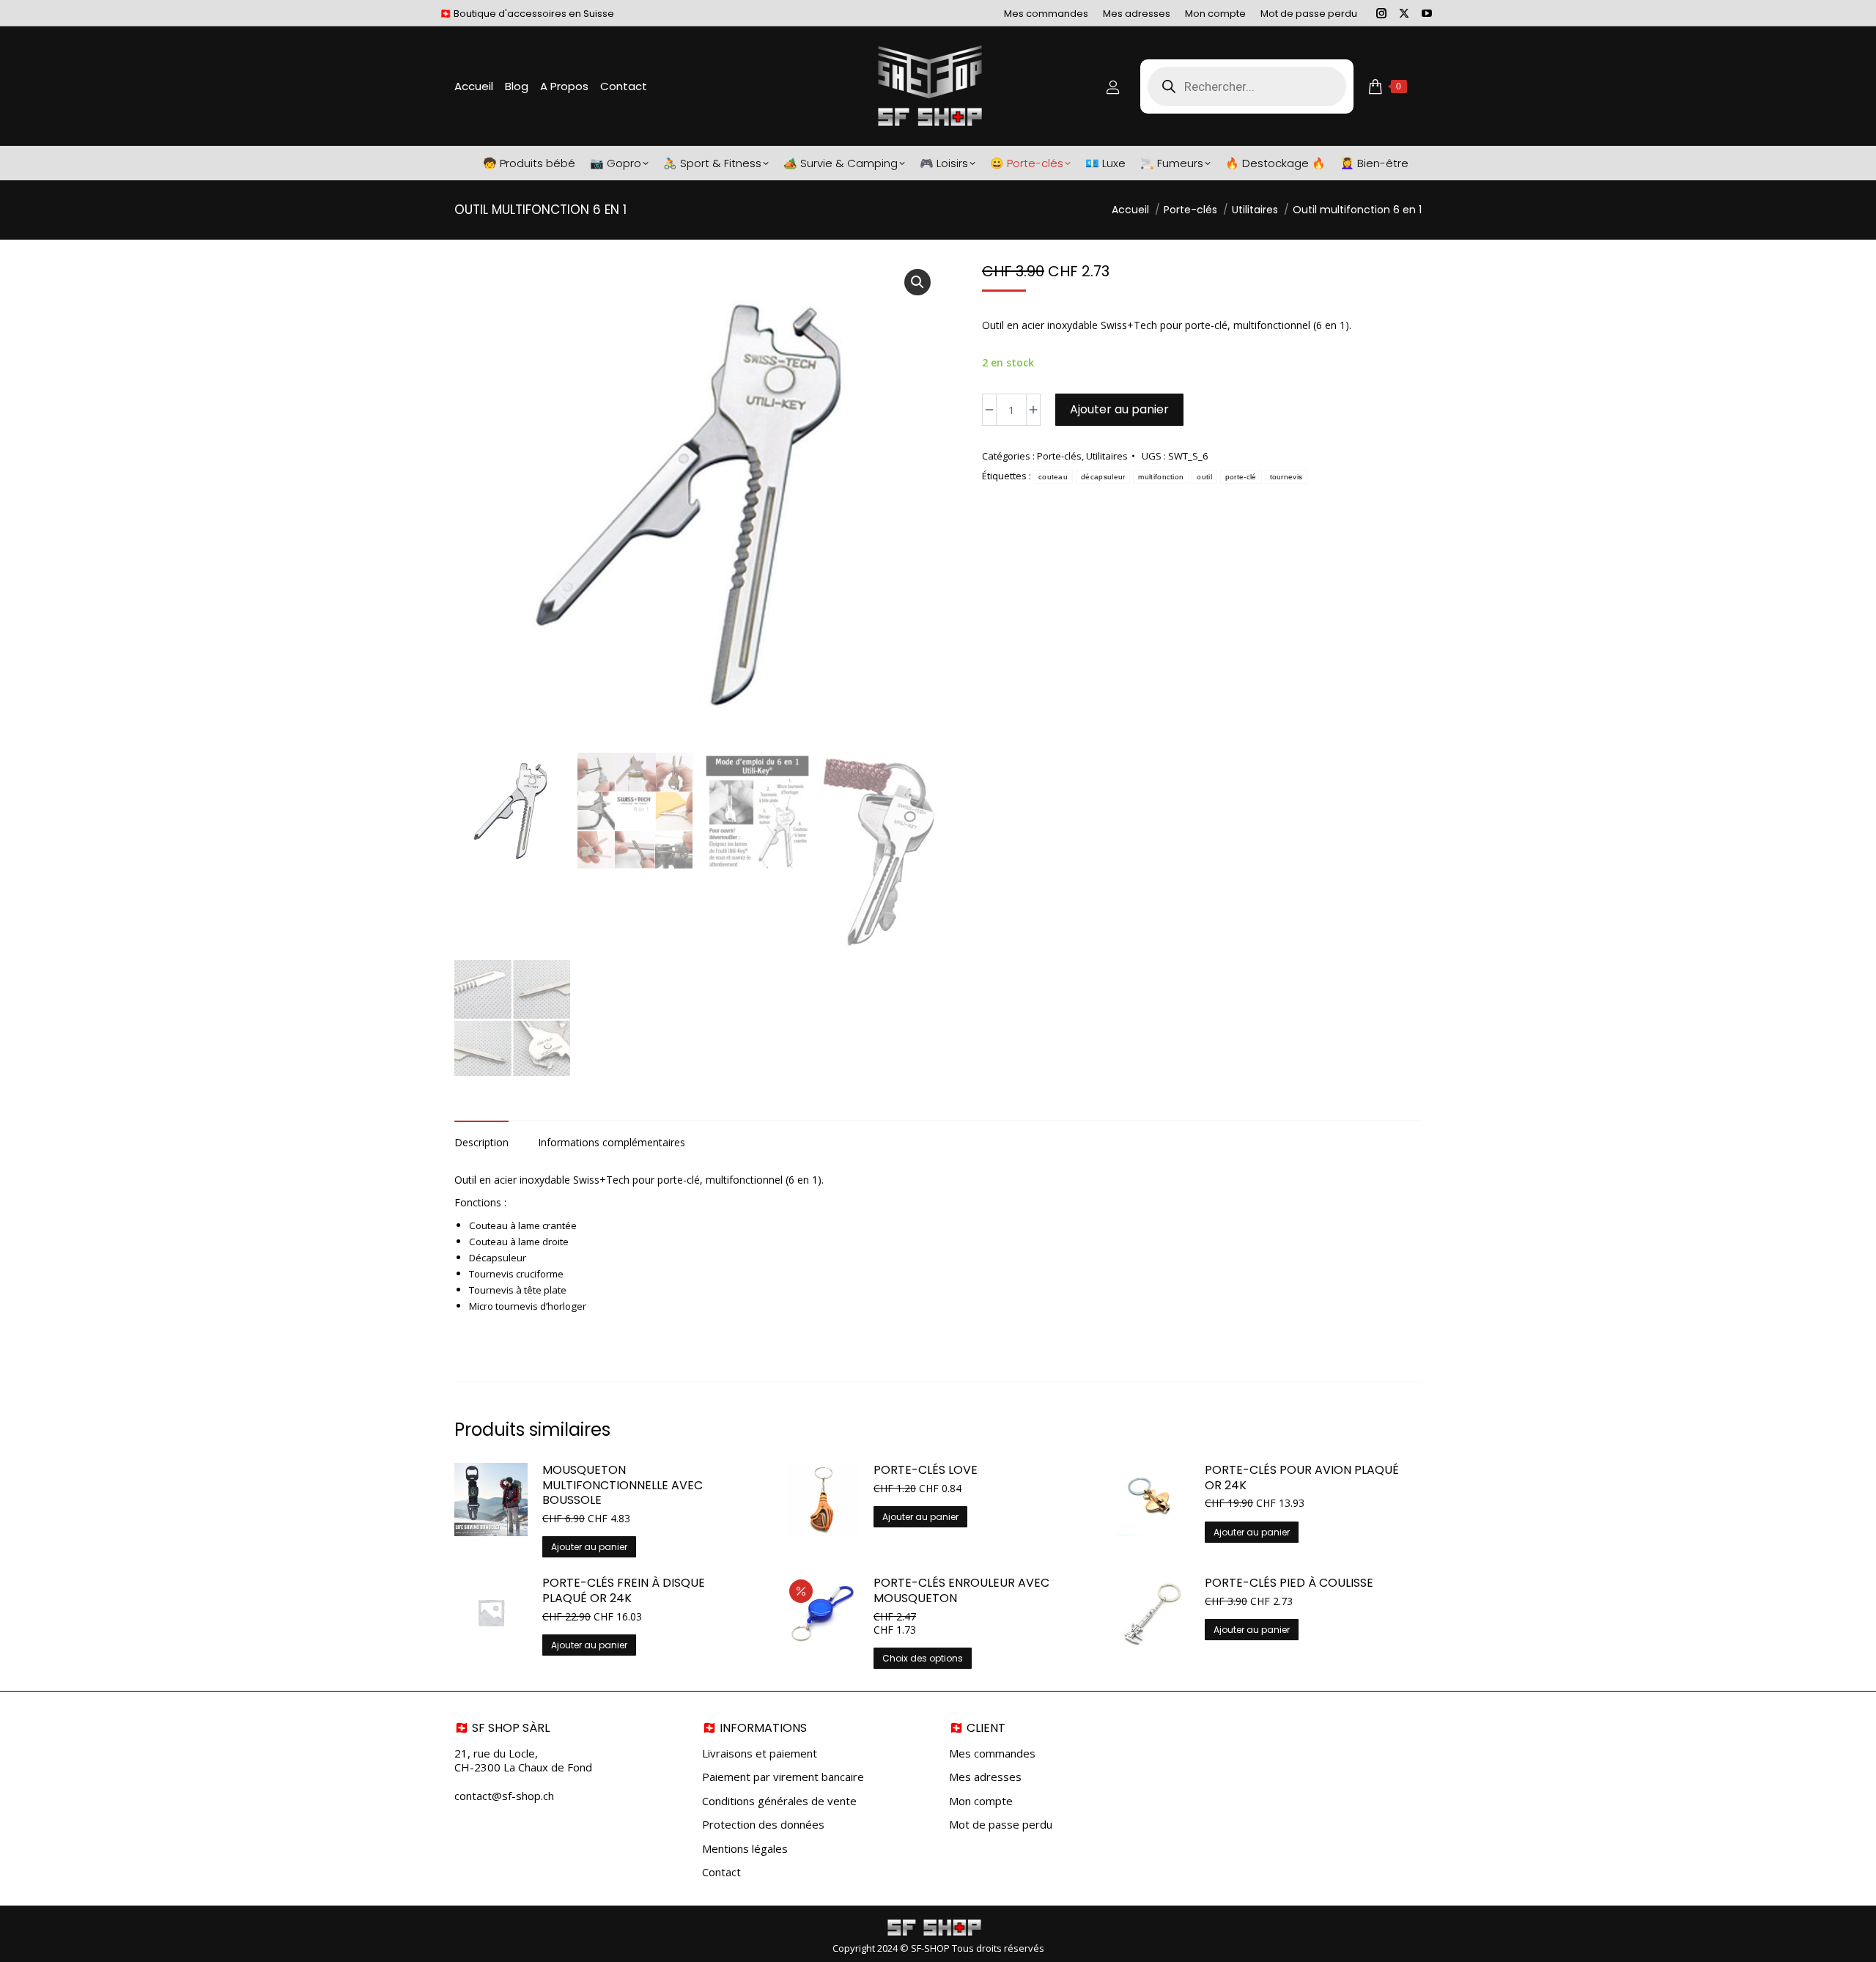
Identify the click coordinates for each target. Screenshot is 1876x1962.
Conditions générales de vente (779, 1801)
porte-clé (1241, 477)
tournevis (1286, 477)
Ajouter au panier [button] (589, 1547)
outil (1204, 477)
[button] (917, 282)
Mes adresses (985, 1777)
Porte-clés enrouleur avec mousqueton (961, 1591)
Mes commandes (992, 1753)
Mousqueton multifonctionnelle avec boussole (623, 1486)
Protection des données (763, 1825)
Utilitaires (1107, 456)
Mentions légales (745, 1849)
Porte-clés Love (926, 1471)
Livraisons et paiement (760, 1753)
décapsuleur (1103, 477)
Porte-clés (1059, 456)
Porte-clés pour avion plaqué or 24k (1302, 1478)
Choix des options (923, 1658)
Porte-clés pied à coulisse (1289, 1583)
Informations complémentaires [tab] (612, 1142)
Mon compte (981, 1801)
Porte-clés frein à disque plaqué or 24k (624, 1591)
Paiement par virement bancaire (783, 1777)
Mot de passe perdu (1001, 1825)
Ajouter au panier (1119, 409)
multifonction (1161, 477)
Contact (721, 1872)
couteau (1053, 477)
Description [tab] (481, 1142)
